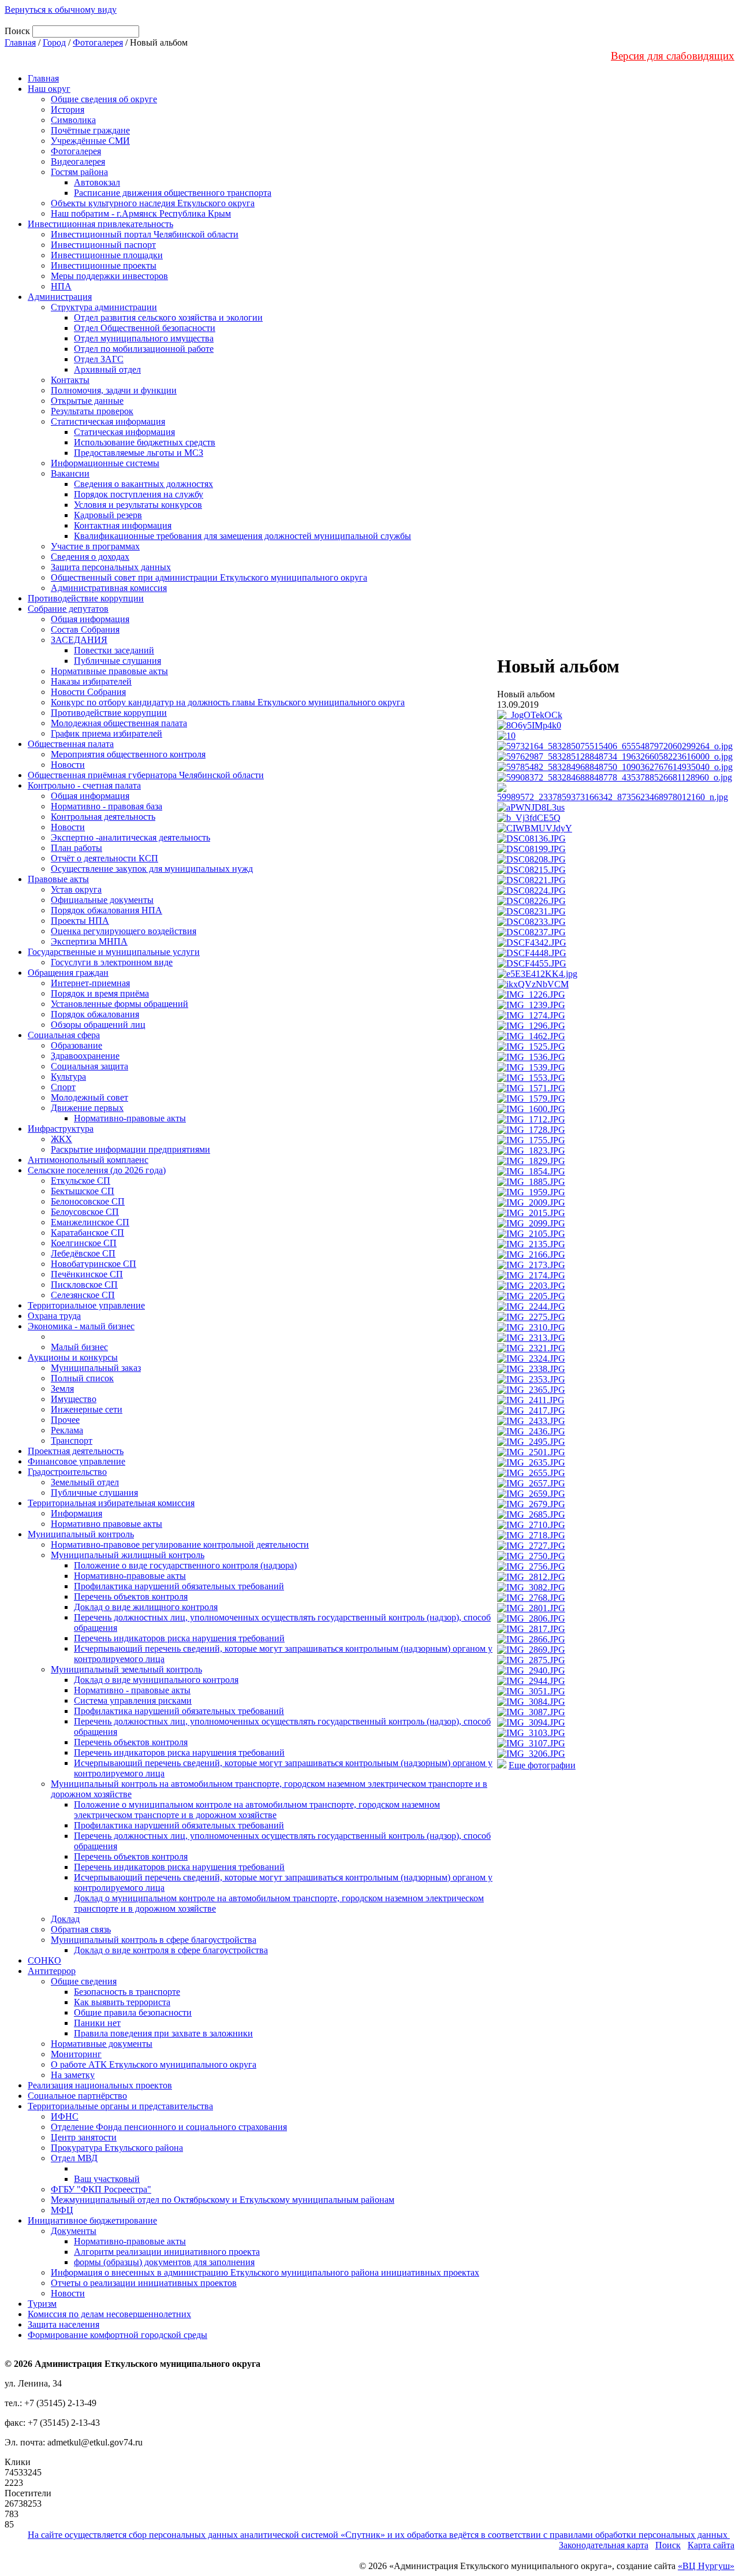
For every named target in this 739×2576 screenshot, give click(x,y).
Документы (74, 2231)
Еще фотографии (542, 1765)
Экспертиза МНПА (89, 941)
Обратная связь (81, 1929)
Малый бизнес (79, 1347)
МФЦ (62, 2210)
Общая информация (90, 619)
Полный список (82, 1378)
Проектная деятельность (76, 1451)
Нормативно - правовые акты (132, 1690)
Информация (76, 1513)
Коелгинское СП (84, 1243)
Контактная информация (123, 525)
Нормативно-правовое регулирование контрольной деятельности (180, 1545)
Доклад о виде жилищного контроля (146, 1607)
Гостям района (79, 172)
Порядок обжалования (95, 1014)
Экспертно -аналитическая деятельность (130, 837)
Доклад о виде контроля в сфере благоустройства (171, 1950)
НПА (61, 286)
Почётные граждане (90, 130)
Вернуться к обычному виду (61, 10)
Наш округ (49, 89)
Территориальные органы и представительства (120, 2106)
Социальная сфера (64, 1035)
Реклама (67, 1430)
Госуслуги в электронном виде (112, 962)
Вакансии (70, 473)
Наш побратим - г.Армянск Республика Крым (141, 213)
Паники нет (97, 2023)
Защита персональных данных (111, 567)
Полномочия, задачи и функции (114, 390)
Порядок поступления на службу (139, 494)
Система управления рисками (133, 1700)
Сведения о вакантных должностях (143, 484)
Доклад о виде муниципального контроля (156, 1680)
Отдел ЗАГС (99, 359)
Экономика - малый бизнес (81, 1326)
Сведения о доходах (90, 557)
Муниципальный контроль (81, 1534)
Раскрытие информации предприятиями (130, 1149)
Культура (68, 1077)
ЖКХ (61, 1139)
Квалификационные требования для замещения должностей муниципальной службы (242, 536)
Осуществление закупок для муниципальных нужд (152, 869)
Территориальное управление (86, 1305)
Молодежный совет (89, 1097)
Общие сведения (84, 1981)
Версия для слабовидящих (673, 56)
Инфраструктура (61, 1129)
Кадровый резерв (108, 515)
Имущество (74, 1399)
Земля (62, 1389)
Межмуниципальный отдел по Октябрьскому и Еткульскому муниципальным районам (223, 2200)
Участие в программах (95, 546)
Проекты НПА (80, 921)
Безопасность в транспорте (127, 1992)
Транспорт (72, 1441)
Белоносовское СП (88, 1201)
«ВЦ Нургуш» (706, 2566)
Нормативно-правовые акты (130, 1118)
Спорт (63, 1087)
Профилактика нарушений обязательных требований (179, 1586)
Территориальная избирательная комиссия (111, 1503)
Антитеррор (52, 1971)
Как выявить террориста (122, 2002)
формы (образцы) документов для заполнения (164, 2262)
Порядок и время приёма (100, 993)
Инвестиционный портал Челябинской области (145, 234)
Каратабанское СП (87, 1233)
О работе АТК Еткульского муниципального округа (154, 2064)
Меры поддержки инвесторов (109, 276)
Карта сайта (711, 2545)
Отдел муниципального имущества (144, 338)
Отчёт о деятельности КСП (104, 858)
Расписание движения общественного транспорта (173, 193)
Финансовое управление (76, 1461)
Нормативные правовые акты (109, 671)
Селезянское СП (83, 1295)
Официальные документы (102, 900)
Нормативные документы (102, 2044)
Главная (20, 42)
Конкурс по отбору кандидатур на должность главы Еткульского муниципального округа (228, 702)
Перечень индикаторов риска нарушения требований (179, 1638)
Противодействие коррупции (86, 598)
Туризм (42, 2304)
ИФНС (65, 2116)
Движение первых (87, 1108)
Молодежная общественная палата (119, 723)
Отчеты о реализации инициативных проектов (144, 2283)
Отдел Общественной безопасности (145, 328)
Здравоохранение (85, 1056)
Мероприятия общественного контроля (128, 754)
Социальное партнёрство (77, 2096)
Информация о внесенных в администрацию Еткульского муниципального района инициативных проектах (265, 2272)
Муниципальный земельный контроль (126, 1669)
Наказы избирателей (91, 681)
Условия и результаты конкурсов (138, 505)
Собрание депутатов (68, 609)
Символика (73, 120)
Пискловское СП (84, 1285)
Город (54, 42)
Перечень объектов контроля (131, 1596)
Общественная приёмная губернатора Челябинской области (146, 775)
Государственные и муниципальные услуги (114, 952)
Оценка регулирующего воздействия (124, 931)
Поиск (668, 2545)
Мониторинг (76, 2054)
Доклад (65, 1919)
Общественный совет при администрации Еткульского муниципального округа (209, 577)
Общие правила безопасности (133, 2012)
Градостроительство (67, 1472)
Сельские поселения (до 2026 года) (97, 1170)
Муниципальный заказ (96, 1368)
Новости (68, 765)
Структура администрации (104, 307)
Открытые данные (87, 401)
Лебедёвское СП (83, 1253)
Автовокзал (97, 182)
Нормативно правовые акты (107, 1524)
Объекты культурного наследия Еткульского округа (153, 203)
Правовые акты (58, 879)
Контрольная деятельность (103, 817)
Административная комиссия (109, 588)
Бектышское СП (83, 1191)
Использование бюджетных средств (145, 442)
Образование (76, 1045)
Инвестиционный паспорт (103, 245)
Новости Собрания (88, 692)
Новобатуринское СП (94, 1264)
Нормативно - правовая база (107, 806)
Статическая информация (124, 432)
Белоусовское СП (85, 1212)
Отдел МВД (74, 2158)
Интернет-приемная (90, 983)
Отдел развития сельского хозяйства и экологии (168, 317)
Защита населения (64, 2324)
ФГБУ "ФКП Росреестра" (101, 2189)
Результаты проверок (92, 411)
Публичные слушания (117, 661)
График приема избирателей (107, 733)
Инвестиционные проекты (104, 265)
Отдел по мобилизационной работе (144, 349)
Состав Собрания (85, 629)
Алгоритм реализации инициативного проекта (167, 2252)
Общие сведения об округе (104, 99)
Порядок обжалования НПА (107, 910)
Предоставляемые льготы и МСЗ (139, 453)
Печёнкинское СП (87, 1274)
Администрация (60, 297)
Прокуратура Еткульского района (117, 2148)
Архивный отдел (107, 369)
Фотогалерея (98, 42)
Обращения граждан (68, 973)
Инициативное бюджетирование (92, 2220)
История (68, 109)
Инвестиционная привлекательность (100, 224)
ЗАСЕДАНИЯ (79, 640)
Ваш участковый (107, 2179)
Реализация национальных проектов (100, 2085)
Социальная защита (89, 1066)
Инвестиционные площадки (107, 255)
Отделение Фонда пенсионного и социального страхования (169, 2127)
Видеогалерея (78, 161)
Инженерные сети (87, 1409)
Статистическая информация (108, 421)
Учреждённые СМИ (90, 141)
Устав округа (76, 889)
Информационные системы (105, 463)
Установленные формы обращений (120, 1004)
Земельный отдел (85, 1482)
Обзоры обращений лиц (98, 1025)
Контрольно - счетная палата (84, 785)
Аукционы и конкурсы (73, 1357)
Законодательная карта (604, 2545)
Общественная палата (71, 744)
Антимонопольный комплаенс (88, 1160)
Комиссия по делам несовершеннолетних (109, 2314)
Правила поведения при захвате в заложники (163, 2033)
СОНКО (44, 1960)
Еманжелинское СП (90, 1222)
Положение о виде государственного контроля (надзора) (185, 1565)
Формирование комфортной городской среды (117, 2335)
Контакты (70, 380)
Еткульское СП (81, 1181)
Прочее (65, 1420)
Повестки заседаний (114, 650)
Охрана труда (54, 1316)
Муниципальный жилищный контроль (128, 1555)
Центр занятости (84, 2137)
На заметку (73, 2075)
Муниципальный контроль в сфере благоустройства (154, 1940)
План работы (76, 848)
